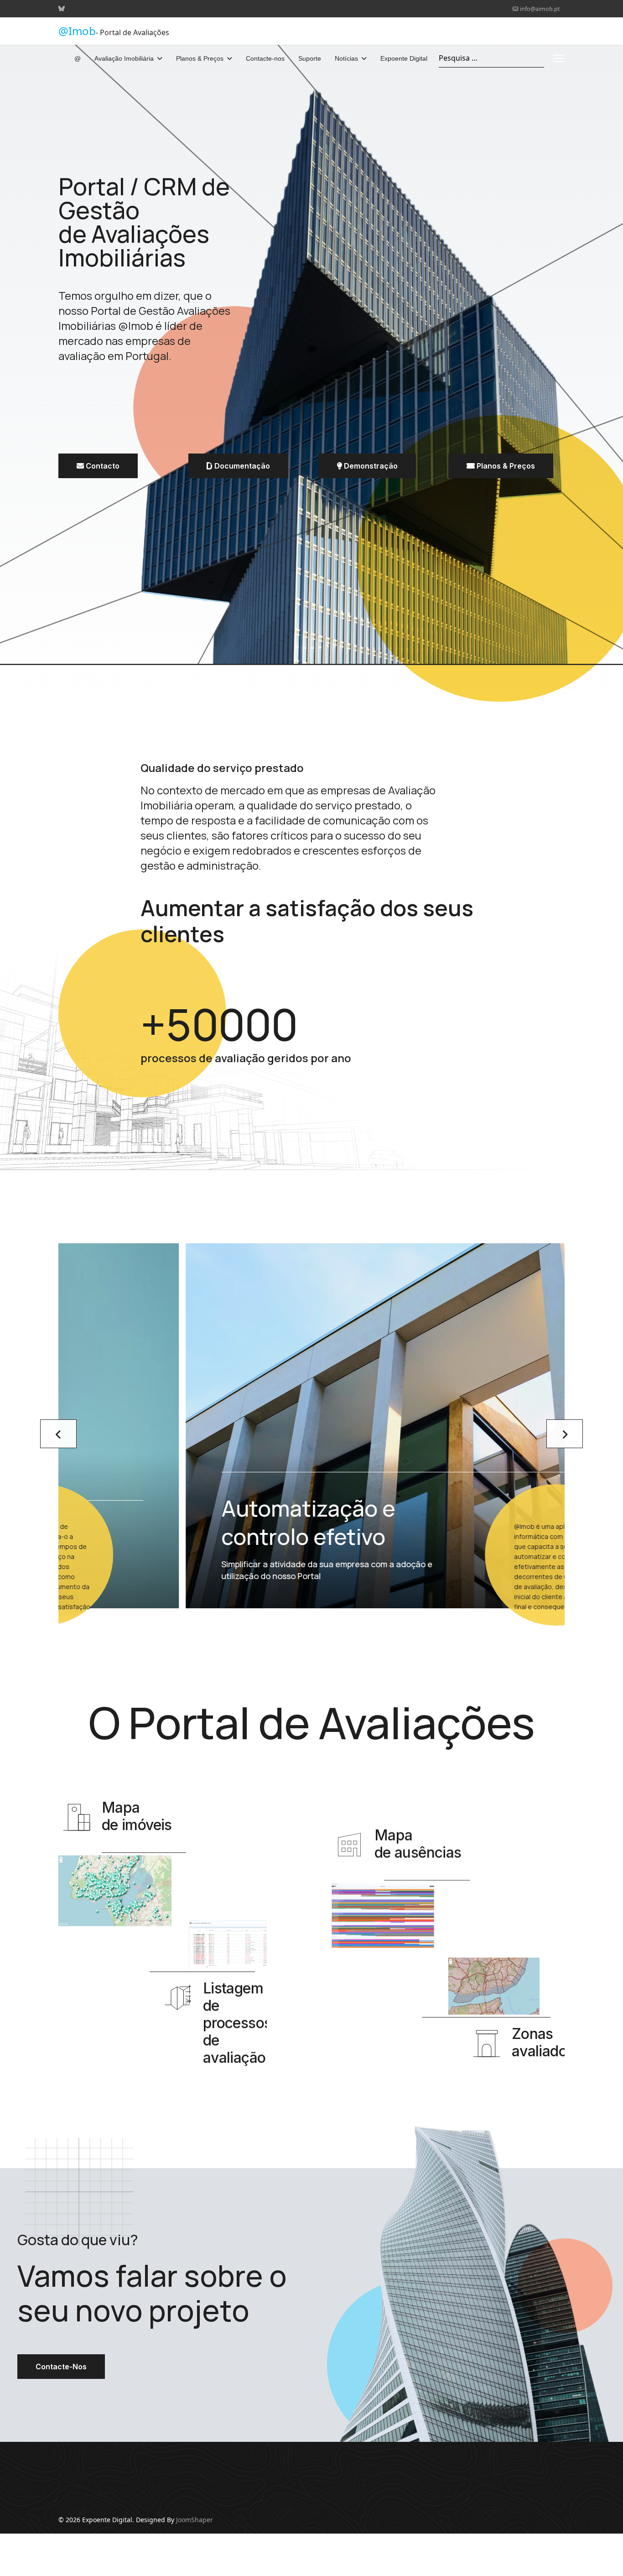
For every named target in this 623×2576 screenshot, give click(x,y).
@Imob (77, 31)
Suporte (310, 58)
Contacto (102, 466)
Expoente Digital (404, 58)
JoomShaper (195, 2520)
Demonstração (370, 466)
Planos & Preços (200, 58)
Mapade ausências (418, 1843)
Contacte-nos (265, 58)
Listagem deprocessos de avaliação (237, 2023)
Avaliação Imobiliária (124, 58)
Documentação (241, 466)
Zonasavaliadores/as (560, 2042)
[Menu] (559, 58)
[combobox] (491, 58)
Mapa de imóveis (137, 1816)
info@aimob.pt (540, 9)
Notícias (346, 58)
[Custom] (62, 8)
